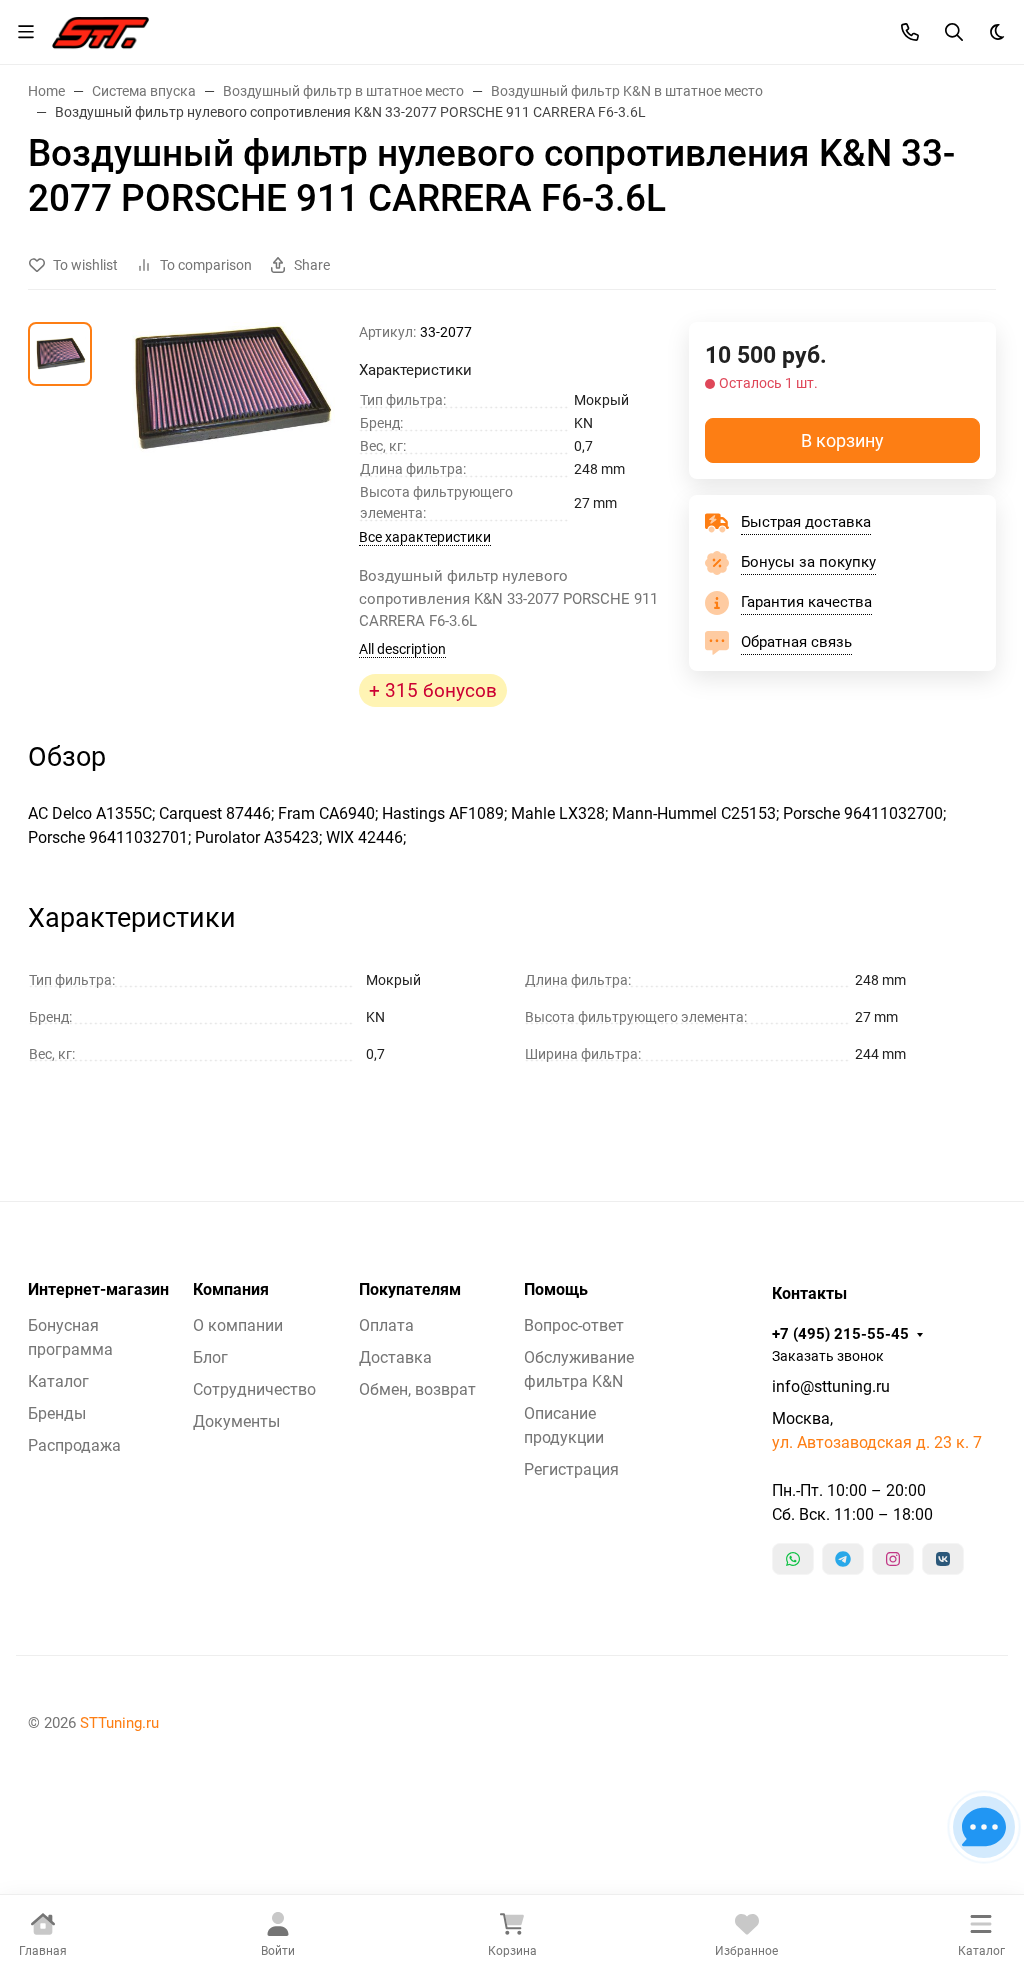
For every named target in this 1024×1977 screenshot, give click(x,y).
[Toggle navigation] (26, 32)
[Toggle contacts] (910, 32)
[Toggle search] (954, 32)
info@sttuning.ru (831, 1386)
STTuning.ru (119, 1723)
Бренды (57, 1413)
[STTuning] (100, 30)
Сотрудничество (254, 1389)
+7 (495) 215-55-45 (840, 1334)
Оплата (386, 1325)
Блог (210, 1357)
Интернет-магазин (98, 1290)
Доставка (395, 1357)
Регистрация (571, 1469)
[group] (229, 421)
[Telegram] (843, 1559)
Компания (231, 1290)
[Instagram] (893, 1559)
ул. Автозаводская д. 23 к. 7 (877, 1442)
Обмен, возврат (417, 1389)
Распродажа (74, 1445)
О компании (238, 1325)
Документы (236, 1421)
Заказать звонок (828, 1356)
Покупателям (410, 1290)
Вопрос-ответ (574, 1325)
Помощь (556, 1290)
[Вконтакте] (943, 1559)
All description (402, 649)
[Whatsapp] (793, 1559)
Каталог (58, 1381)
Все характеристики (425, 537)
